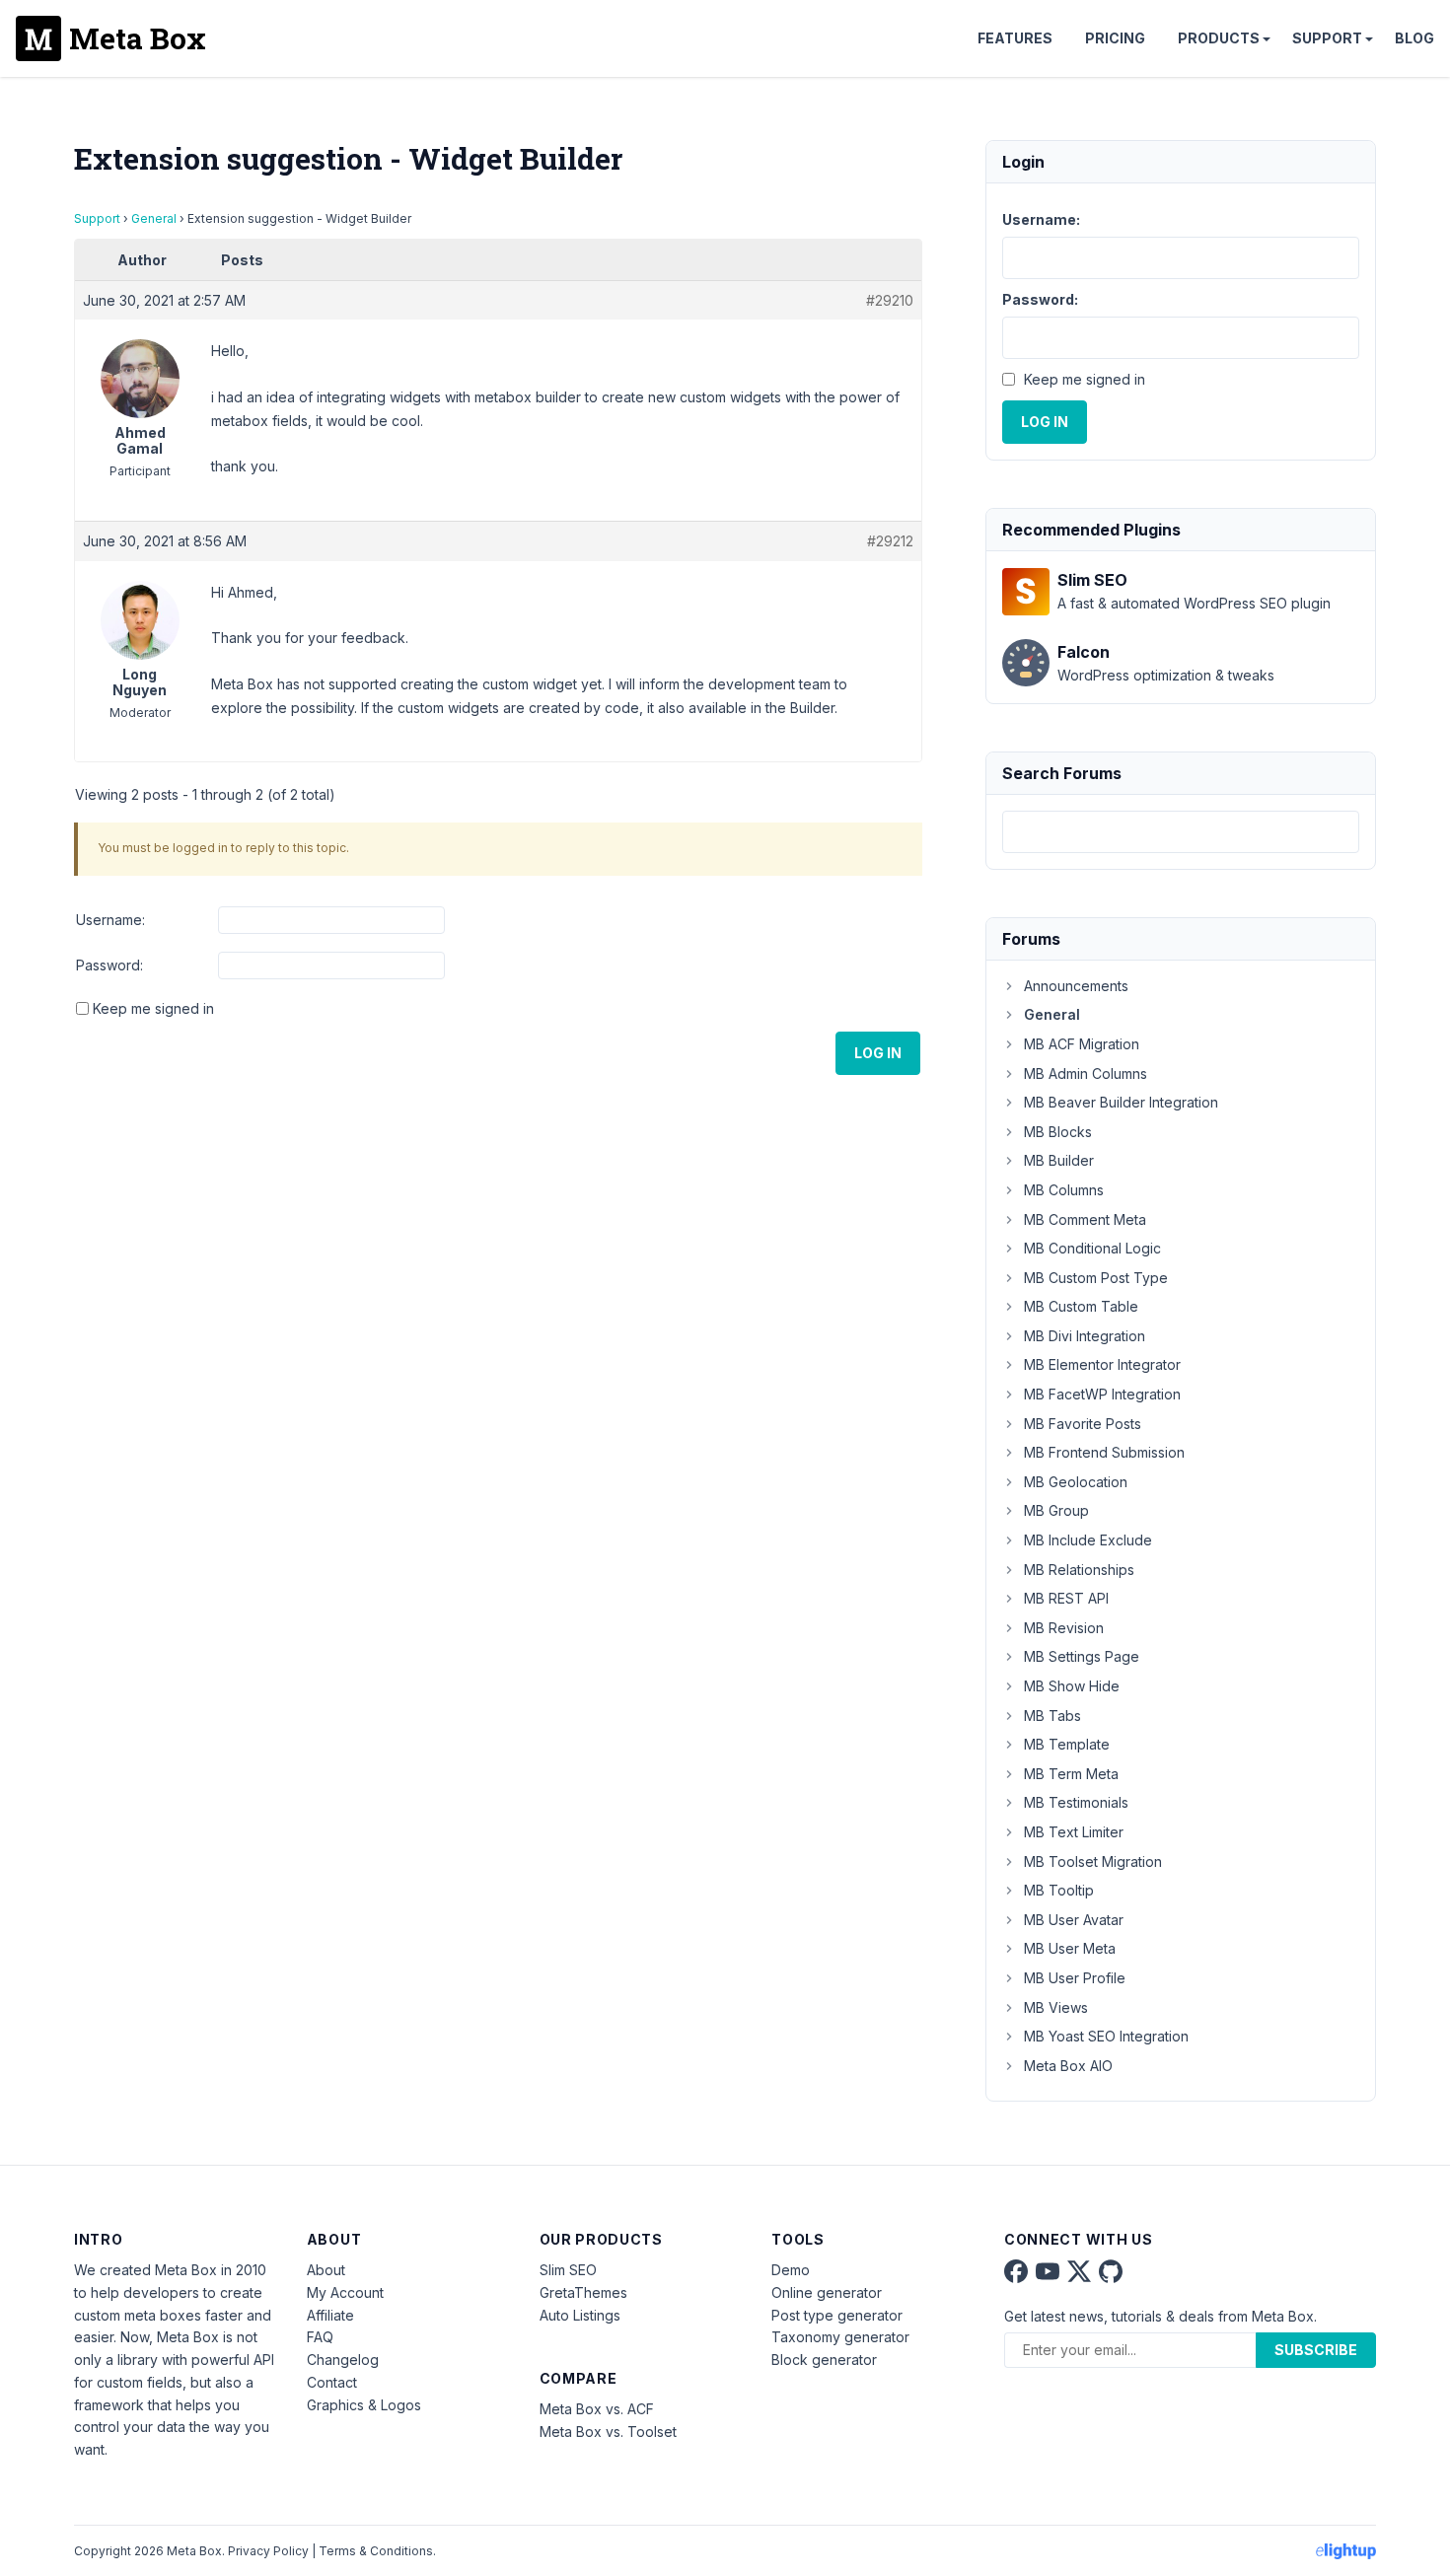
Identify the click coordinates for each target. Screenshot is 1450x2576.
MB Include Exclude (1088, 1540)
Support (1327, 38)
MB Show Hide (1072, 1686)
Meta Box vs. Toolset (608, 2432)
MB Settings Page (1082, 1656)
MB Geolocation (1076, 1482)
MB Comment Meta (1085, 1219)
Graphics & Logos (364, 2405)
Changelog (343, 2360)
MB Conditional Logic (1092, 1248)
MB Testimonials (1076, 1802)
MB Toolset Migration (1093, 1861)
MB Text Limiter (1074, 1832)
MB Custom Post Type (1096, 1278)
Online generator (827, 2292)
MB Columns (1064, 1190)
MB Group (1056, 1510)
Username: (110, 920)
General (154, 218)
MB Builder (1059, 1160)
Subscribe (1316, 2350)
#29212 (890, 541)
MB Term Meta (1071, 1774)
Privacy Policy (268, 2551)
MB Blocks (1058, 1132)
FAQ (320, 2337)
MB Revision (1064, 1628)
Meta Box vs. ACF (597, 2409)
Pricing (1115, 38)
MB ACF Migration (1082, 1044)
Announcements (1076, 986)
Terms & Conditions (376, 2551)
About (326, 2270)
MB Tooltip (1059, 1890)
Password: (109, 965)
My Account (345, 2292)
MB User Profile (1075, 1978)
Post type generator (837, 2315)
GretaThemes (583, 2292)
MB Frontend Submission (1104, 1452)
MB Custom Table (1081, 1306)
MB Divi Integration (1085, 1336)
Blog (1414, 38)
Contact (332, 2382)
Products (1219, 38)
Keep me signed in (153, 1008)
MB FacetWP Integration (1102, 1394)
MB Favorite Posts (1083, 1424)
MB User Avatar (1074, 1920)
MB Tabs (1052, 1716)
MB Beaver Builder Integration (1121, 1102)
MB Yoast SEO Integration (1106, 2036)
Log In (878, 1053)
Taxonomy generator (840, 2337)
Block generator (824, 2360)
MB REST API (1066, 1598)
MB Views (1056, 2007)
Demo (791, 2270)
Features (1015, 38)
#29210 (890, 300)
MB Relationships (1079, 1570)
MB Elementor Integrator (1102, 1364)
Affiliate (330, 2315)
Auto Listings (580, 2315)
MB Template (1067, 1744)
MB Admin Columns (1086, 1073)
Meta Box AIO (1068, 2066)
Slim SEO (568, 2270)
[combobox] (1181, 832)
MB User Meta (1070, 1948)
